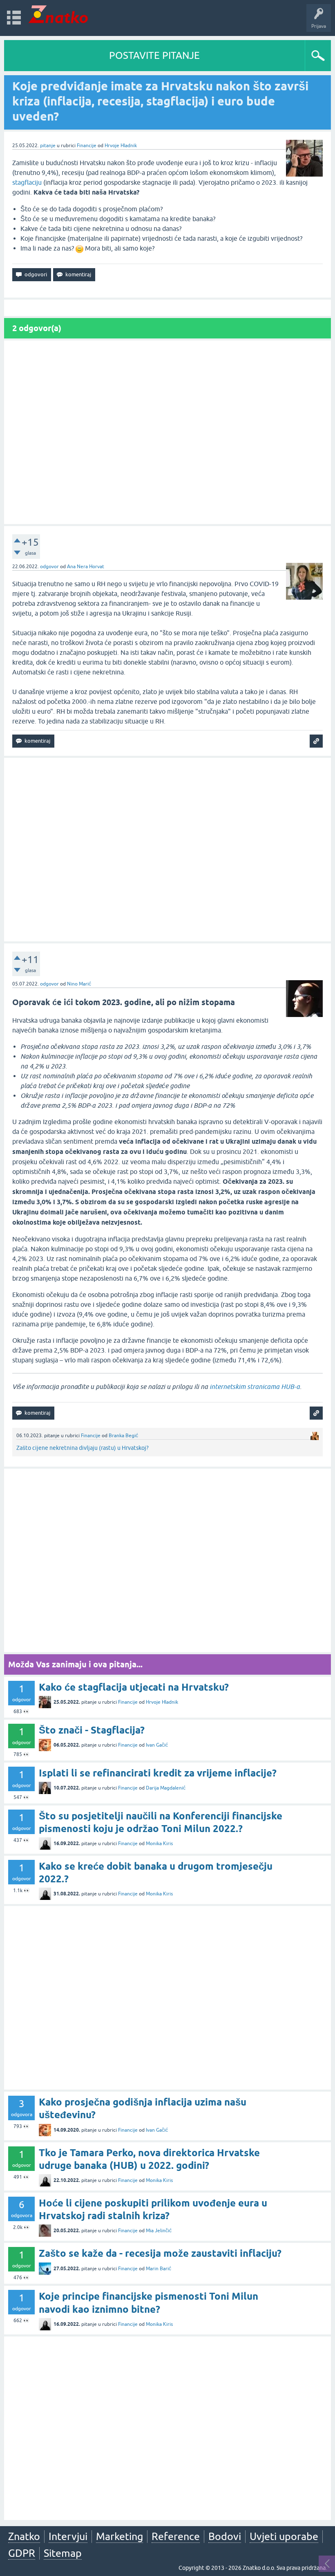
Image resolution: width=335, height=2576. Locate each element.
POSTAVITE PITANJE (154, 55)
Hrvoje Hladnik (121, 146)
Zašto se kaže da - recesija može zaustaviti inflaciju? (160, 2253)
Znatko (24, 2536)
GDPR (22, 2553)
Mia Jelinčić (159, 2231)
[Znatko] (58, 14)
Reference (176, 2536)
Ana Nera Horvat (86, 567)
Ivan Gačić (157, 1745)
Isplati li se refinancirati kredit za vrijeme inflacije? (158, 1773)
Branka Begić (123, 1436)
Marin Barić (159, 2269)
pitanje (48, 146)
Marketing (119, 2536)
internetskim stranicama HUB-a (255, 1387)
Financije (87, 146)
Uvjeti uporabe (284, 2536)
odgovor (49, 567)
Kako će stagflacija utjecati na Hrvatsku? (134, 1687)
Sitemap (63, 2553)
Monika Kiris (159, 1844)
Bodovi (225, 2536)
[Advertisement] (167, 432)
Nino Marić (79, 984)
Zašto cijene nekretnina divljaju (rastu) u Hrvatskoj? (83, 1448)
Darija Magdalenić (166, 1788)
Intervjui (68, 2536)
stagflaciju (27, 182)
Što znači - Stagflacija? (92, 1730)
